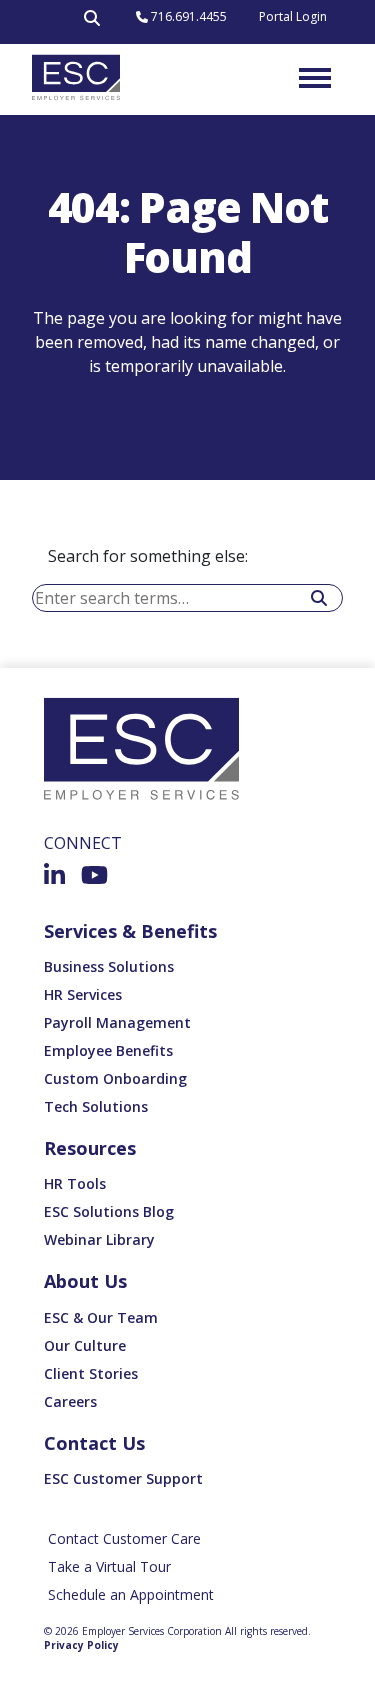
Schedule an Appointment (131, 1594)
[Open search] (92, 22)
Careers (70, 1401)
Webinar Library (99, 1239)
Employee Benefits (108, 1050)
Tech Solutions (96, 1106)
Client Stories (91, 1373)
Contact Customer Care (124, 1538)
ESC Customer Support (123, 1478)
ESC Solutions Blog (109, 1211)
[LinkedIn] (54, 875)
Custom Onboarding (115, 1078)
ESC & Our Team (101, 1317)
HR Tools (75, 1183)
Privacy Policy (81, 1645)
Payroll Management (117, 1022)
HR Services (83, 994)
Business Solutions (109, 966)
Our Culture (85, 1345)
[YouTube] (94, 875)
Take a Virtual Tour (109, 1566)
